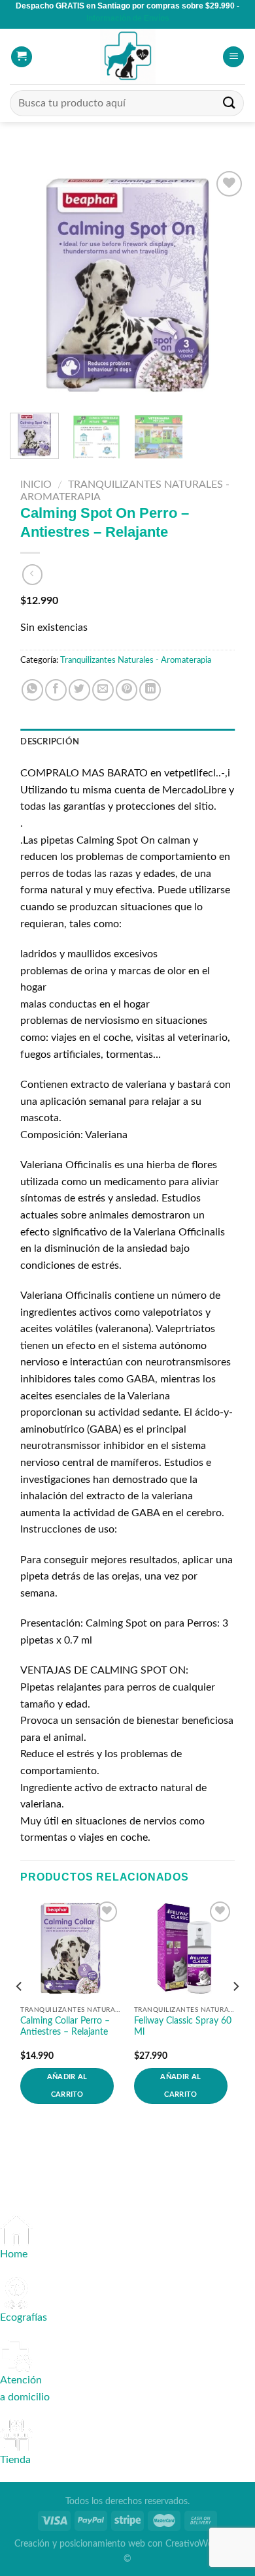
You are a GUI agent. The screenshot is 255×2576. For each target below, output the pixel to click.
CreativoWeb (192, 2544)
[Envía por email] (103, 690)
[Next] (224, 285)
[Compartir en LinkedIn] (150, 690)
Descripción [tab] (50, 742)
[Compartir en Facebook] (56, 690)
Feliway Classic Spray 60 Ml (183, 2027)
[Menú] (233, 57)
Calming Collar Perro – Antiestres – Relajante (65, 2027)
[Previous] (31, 285)
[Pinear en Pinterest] (127, 690)
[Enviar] (229, 103)
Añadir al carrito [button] (67, 2085)
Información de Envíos (128, 18)
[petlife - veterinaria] (127, 56)
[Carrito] (22, 57)
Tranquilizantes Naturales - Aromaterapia (136, 660)
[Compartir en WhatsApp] (32, 690)
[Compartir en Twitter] (79, 690)
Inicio (36, 485)
